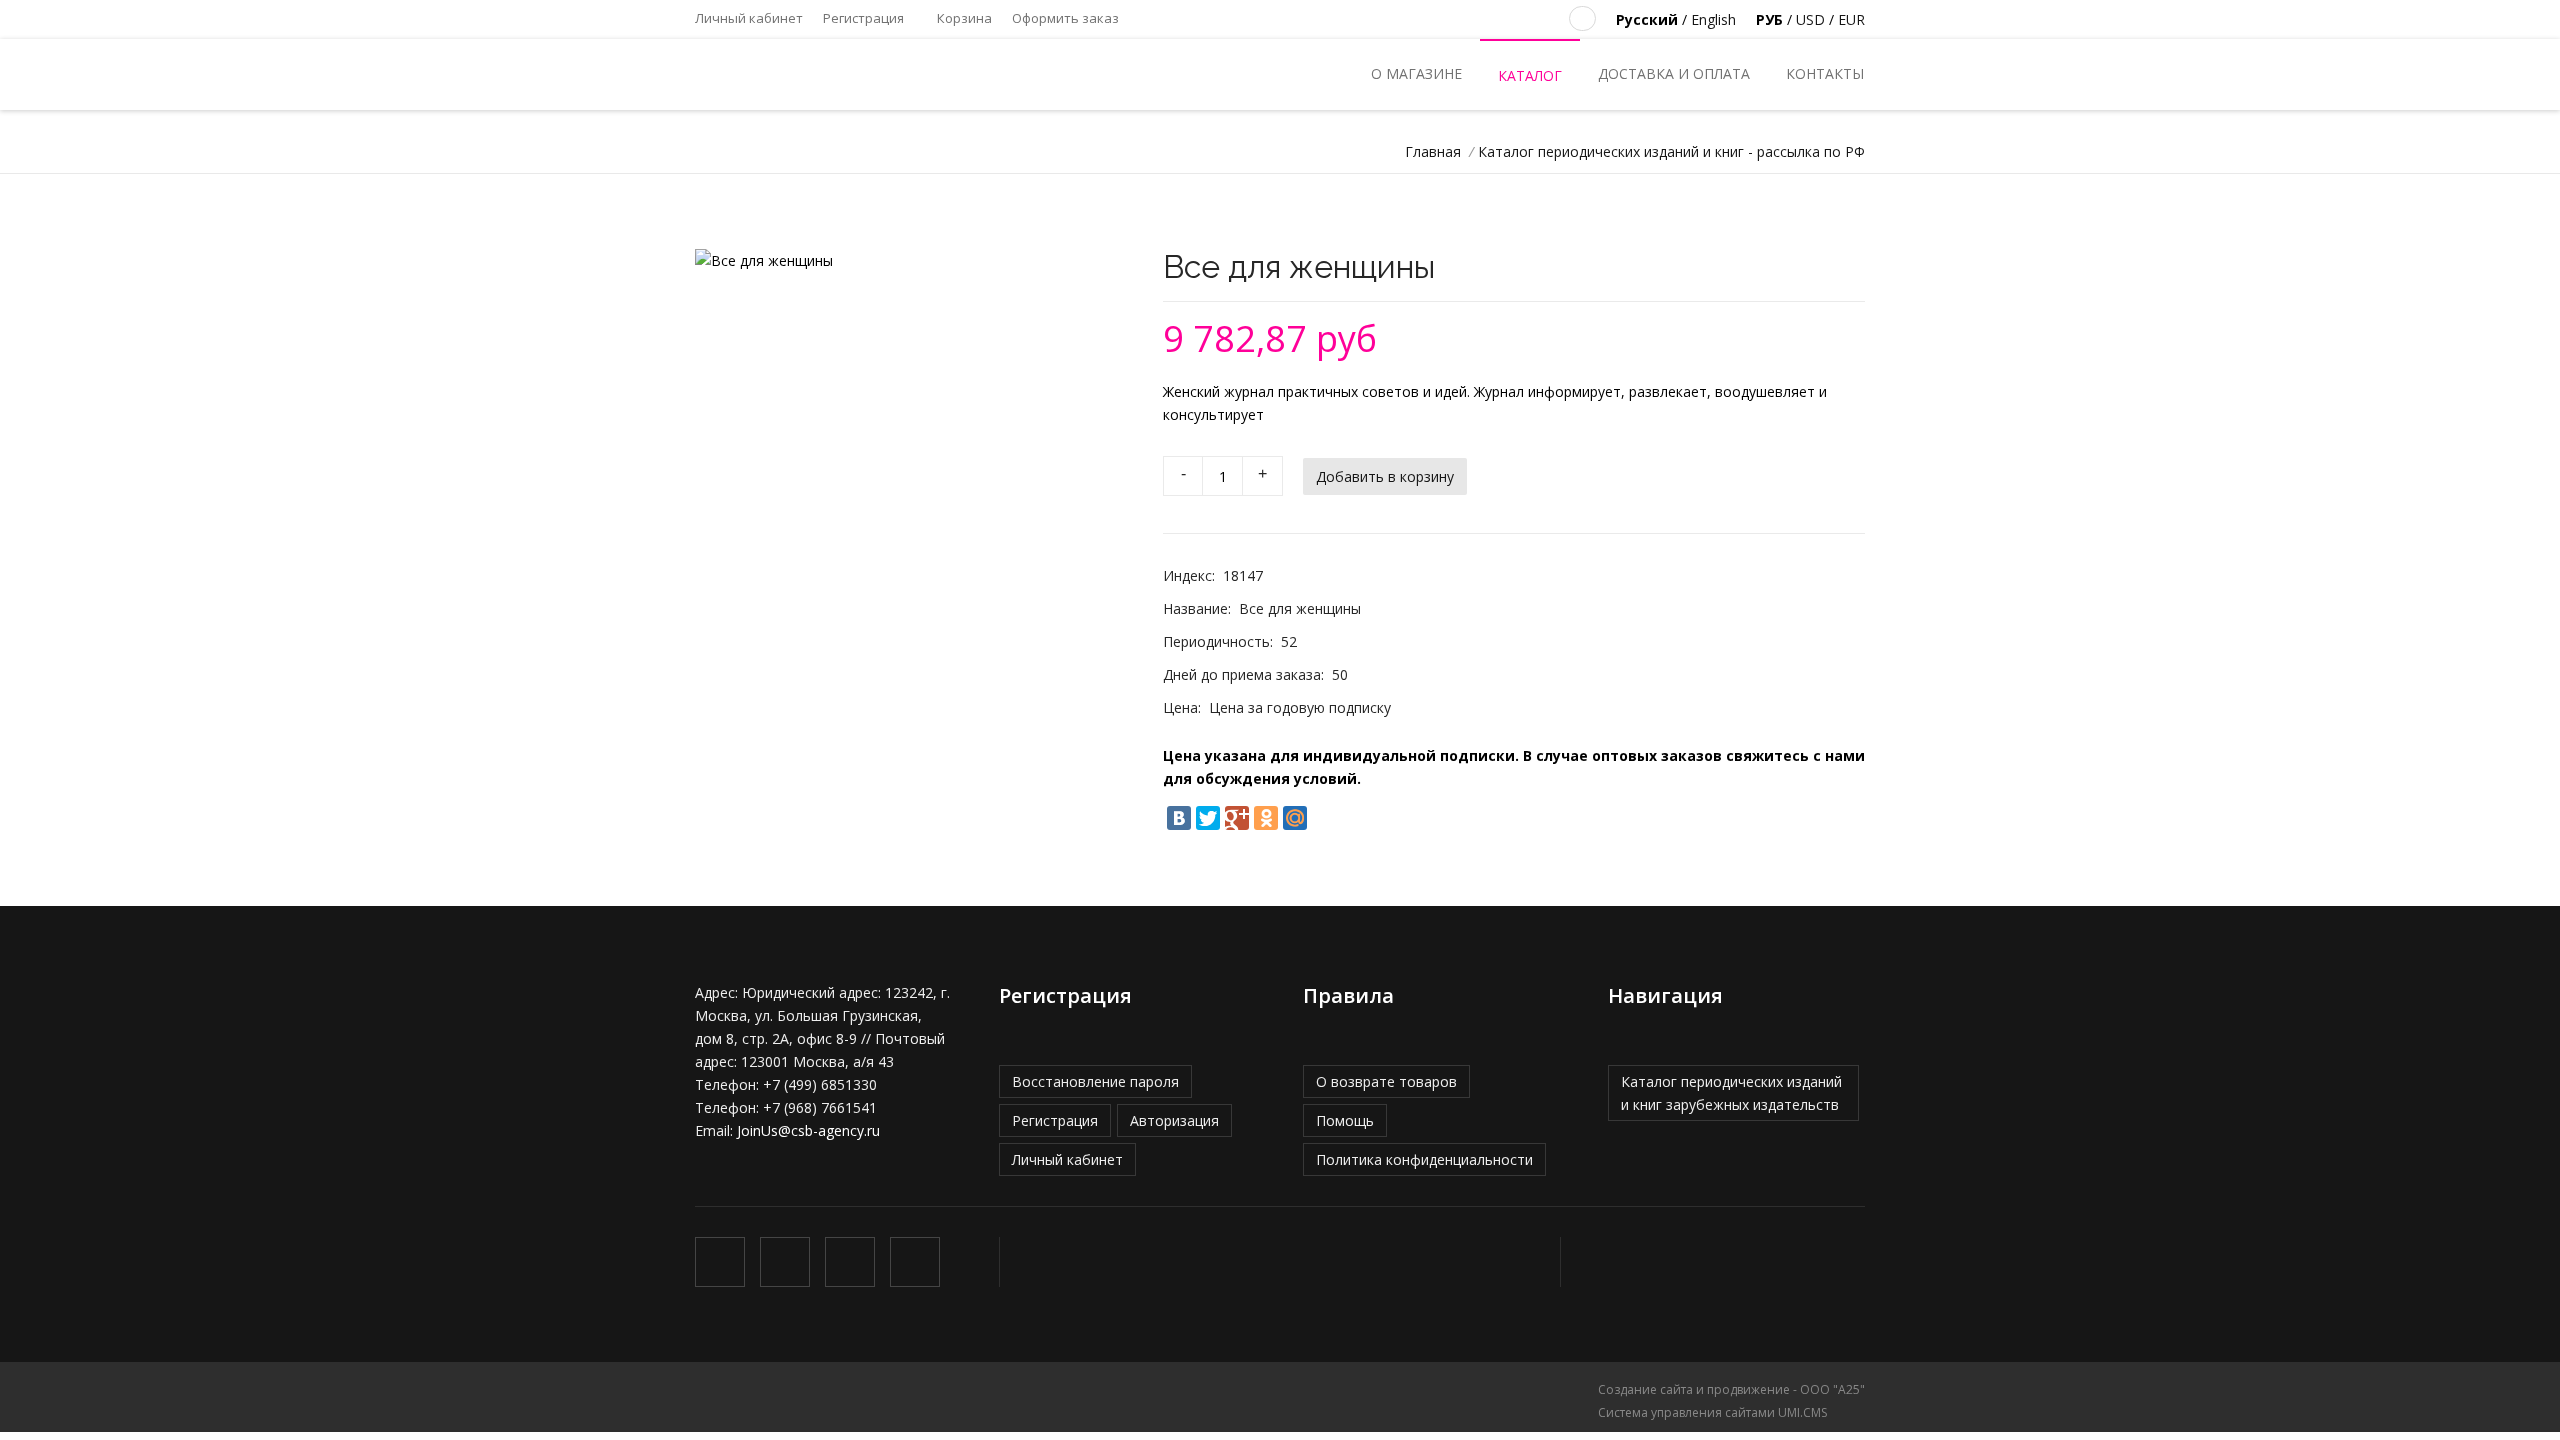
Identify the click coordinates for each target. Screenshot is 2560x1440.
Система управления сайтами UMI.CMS (1712, 1412)
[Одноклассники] (1266, 818)
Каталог (1530, 75)
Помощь (1345, 1120)
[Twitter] (1208, 818)
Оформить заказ (1065, 18)
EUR (1851, 19)
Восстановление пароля (1095, 1081)
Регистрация (863, 18)
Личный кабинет (749, 18)
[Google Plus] (1237, 818)
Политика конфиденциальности (1424, 1159)
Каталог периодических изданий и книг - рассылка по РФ (1671, 151)
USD (1810, 19)
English (1713, 19)
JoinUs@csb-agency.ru (808, 1130)
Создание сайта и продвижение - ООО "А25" (1731, 1389)
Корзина (963, 18)
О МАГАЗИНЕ (1416, 73)
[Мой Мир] (1295, 818)
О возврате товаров (1386, 1081)
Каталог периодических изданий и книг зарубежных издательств (1731, 1093)
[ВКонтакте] (1179, 818)
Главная (1433, 151)
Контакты (1825, 73)
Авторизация (1174, 1120)
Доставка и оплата (1674, 73)
